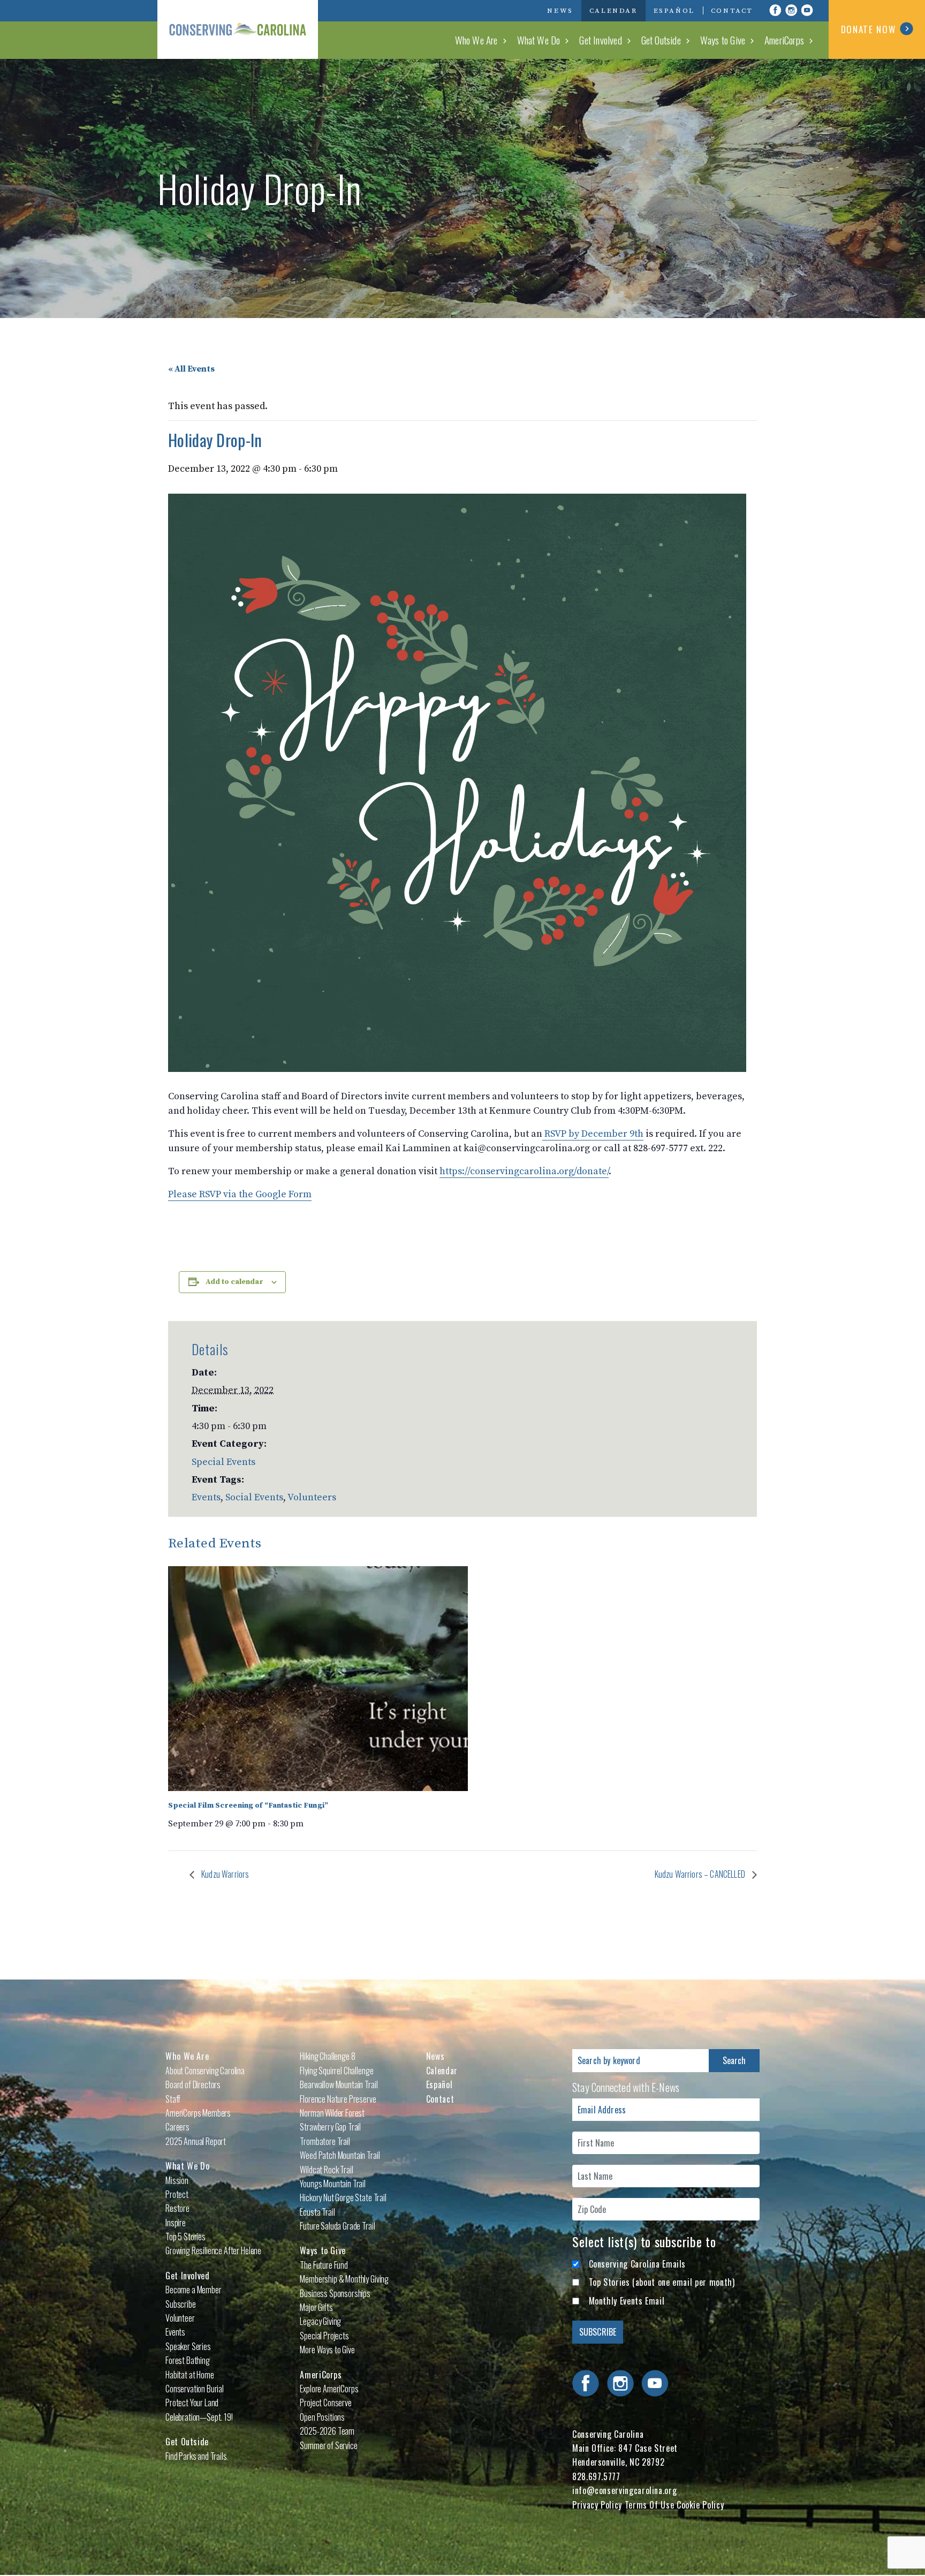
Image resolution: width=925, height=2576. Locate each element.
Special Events (223, 1462)
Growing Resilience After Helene (213, 2250)
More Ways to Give (327, 2350)
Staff (173, 2099)
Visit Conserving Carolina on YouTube (807, 10)
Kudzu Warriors (224, 1874)
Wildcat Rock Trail (326, 2170)
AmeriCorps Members (198, 2113)
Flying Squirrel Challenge (336, 2071)
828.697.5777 (596, 2476)
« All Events (191, 369)
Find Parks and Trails (196, 2456)
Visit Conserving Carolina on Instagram (791, 10)
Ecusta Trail (317, 2212)
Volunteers (312, 1497)
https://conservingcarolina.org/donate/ (524, 1171)
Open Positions (322, 2417)
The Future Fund (324, 2265)
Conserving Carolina (238, 29)
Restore (177, 2208)
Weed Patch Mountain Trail (340, 2155)
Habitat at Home (190, 2375)
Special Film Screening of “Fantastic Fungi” (248, 1806)
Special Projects (324, 2336)
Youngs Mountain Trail (333, 2184)
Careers (177, 2127)
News (560, 11)
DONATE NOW (869, 29)
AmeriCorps (784, 40)
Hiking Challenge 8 (327, 2056)
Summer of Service (328, 2445)
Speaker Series (188, 2346)
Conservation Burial (195, 2389)
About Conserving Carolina (205, 2071)
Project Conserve (325, 2403)
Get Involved (600, 40)
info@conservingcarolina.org (624, 2490)
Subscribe (181, 2304)
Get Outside (661, 40)
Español (674, 11)
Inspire (176, 2223)
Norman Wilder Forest (332, 2113)
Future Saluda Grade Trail (337, 2226)
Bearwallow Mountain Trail (339, 2084)
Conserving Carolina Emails (638, 2264)
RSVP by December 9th (593, 1134)
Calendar (613, 11)
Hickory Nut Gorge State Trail (343, 2197)
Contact (732, 11)
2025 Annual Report (196, 2141)
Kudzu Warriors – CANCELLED (701, 1874)
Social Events (254, 1497)
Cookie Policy (700, 2505)
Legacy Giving (320, 2321)
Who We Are (476, 40)
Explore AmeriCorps (329, 2389)
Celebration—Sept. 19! (199, 2417)
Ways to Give (723, 40)
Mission (177, 2180)
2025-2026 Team (327, 2431)
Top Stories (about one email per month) (662, 2282)
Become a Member (194, 2290)
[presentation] (318, 1679)
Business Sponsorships (335, 2293)
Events (206, 1497)
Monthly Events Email (627, 2301)
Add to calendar (234, 1282)
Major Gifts (316, 2307)
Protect (177, 2194)
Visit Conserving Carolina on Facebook (775, 10)
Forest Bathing (188, 2360)
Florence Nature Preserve (338, 2099)
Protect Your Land (192, 2403)
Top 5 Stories (185, 2237)
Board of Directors (193, 2084)
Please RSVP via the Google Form (240, 1194)
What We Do (539, 40)
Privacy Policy (597, 2505)
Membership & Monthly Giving (344, 2279)
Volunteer (180, 2318)
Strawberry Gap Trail (330, 2127)
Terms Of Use (650, 2505)
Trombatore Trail (325, 2141)
